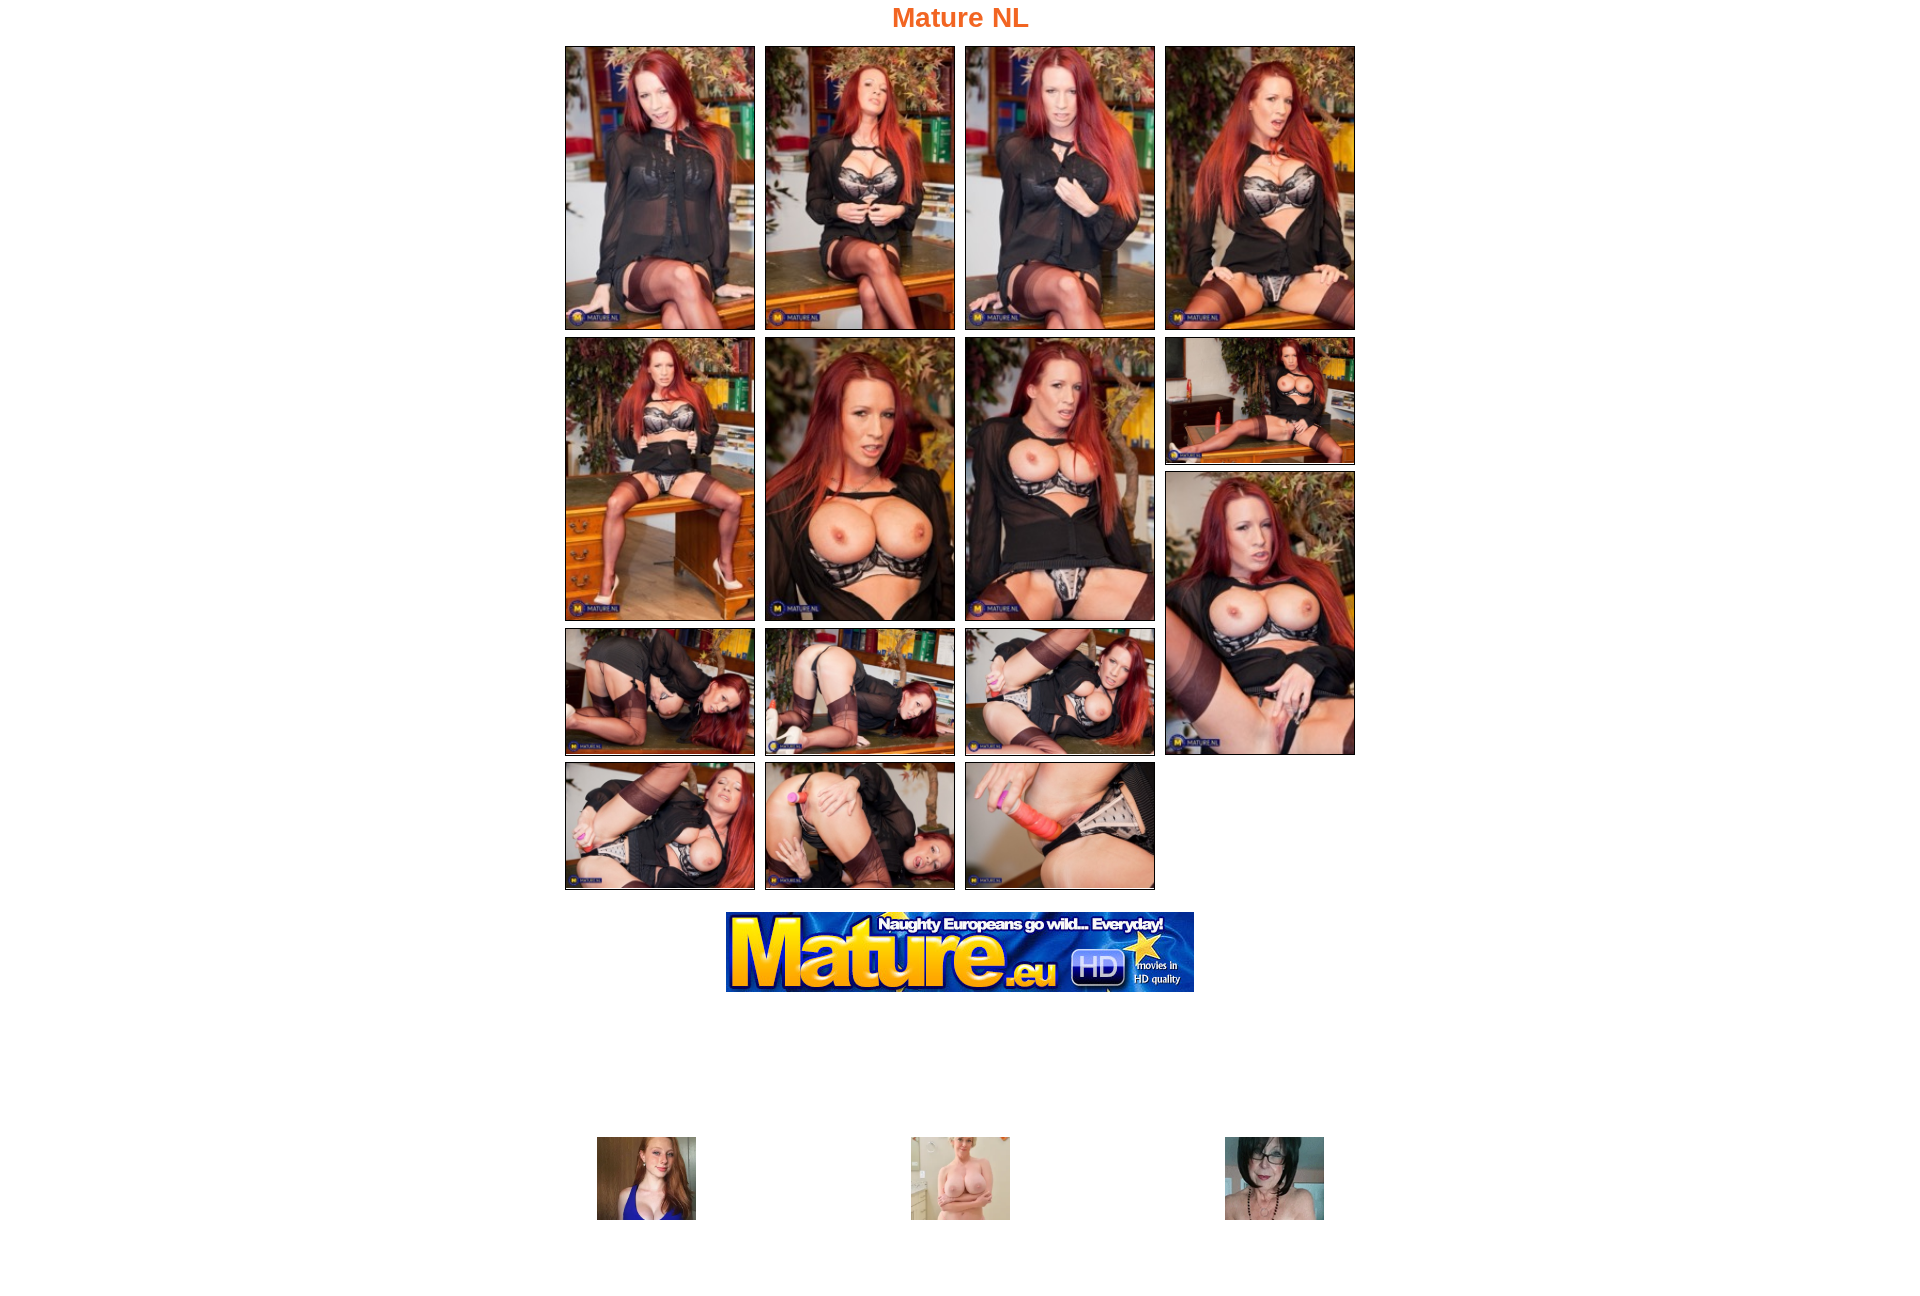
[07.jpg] (1060, 479)
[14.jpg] (860, 826)
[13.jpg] (660, 826)
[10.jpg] (660, 692)
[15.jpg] (1060, 826)
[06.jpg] (860, 479)
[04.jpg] (1260, 188)
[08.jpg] (1260, 401)
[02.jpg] (860, 188)
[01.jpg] (660, 188)
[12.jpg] (1060, 692)
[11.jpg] (860, 692)
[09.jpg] (1260, 613)
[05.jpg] (660, 479)
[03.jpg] (1060, 188)
